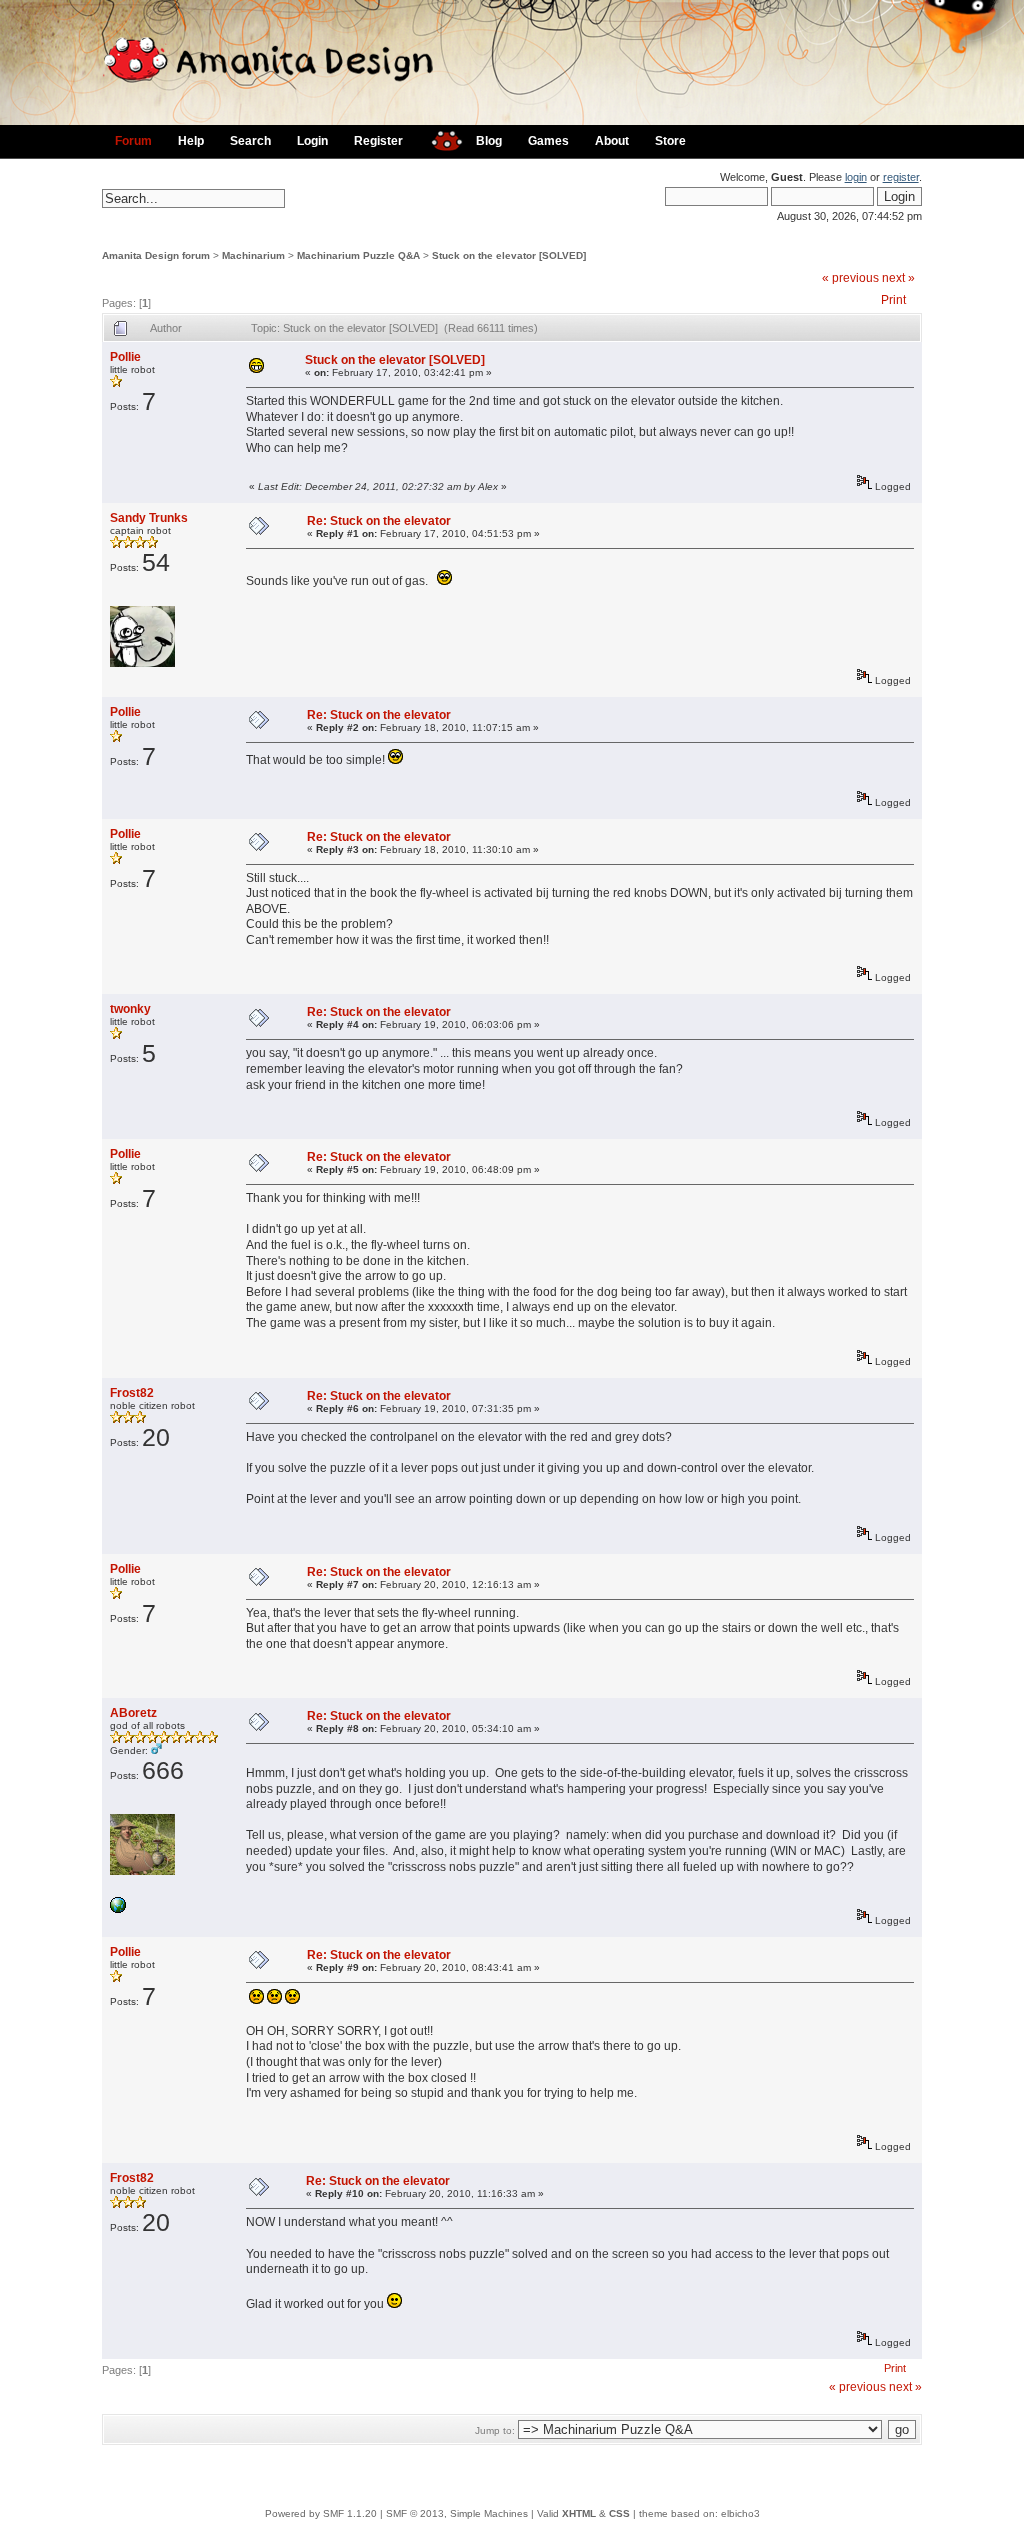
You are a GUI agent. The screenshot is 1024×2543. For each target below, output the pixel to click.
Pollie (125, 357)
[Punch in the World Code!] (118, 1909)
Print (893, 300)
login (856, 177)
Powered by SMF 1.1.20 (321, 2513)
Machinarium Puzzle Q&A (358, 255)
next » (898, 278)
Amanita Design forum (156, 255)
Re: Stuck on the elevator (379, 521)
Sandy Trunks (149, 518)
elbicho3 (740, 2513)
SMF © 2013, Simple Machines (457, 2513)
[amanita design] (439, 138)
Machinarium (253, 255)
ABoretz (133, 1713)
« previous (850, 278)
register (901, 177)
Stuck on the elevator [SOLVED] (509, 255)
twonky (130, 1009)
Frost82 (132, 1393)
